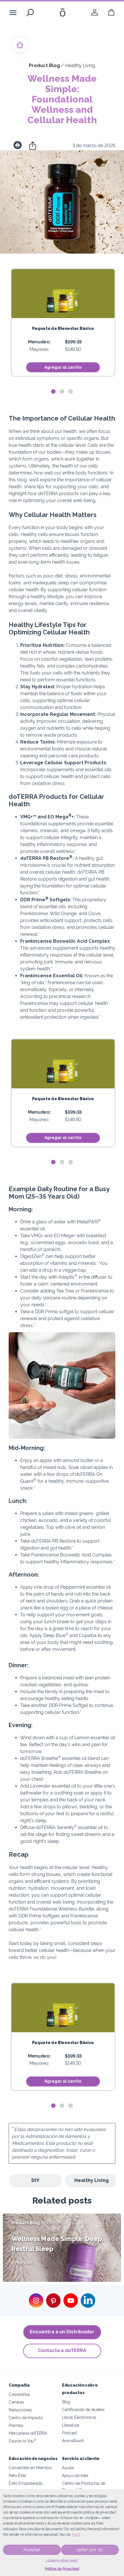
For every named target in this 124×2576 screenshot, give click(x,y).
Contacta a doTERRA (62, 2350)
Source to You (22, 2441)
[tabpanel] (63, 323)
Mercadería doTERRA (28, 2433)
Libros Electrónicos (79, 2417)
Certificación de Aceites (83, 2409)
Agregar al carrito (63, 367)
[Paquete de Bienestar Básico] (63, 294)
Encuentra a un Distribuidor (62, 2332)
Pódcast (69, 2433)
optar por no (90, 2550)
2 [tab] (62, 392)
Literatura (71, 2425)
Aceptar (32, 2550)
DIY (35, 2180)
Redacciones (20, 2410)
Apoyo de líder (75, 2475)
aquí (76, 2535)
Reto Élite (17, 2475)
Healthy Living (92, 2180)
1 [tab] (53, 392)
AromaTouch (73, 2441)
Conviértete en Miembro (30, 2468)
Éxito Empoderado (26, 2483)
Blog (66, 2402)
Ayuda (68, 2468)
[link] (95, 13)
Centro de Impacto (26, 2418)
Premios (16, 2425)
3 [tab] (71, 392)
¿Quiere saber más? (62, 2560)
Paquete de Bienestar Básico (63, 328)
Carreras (16, 2402)
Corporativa (19, 2394)
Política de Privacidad (62, 2569)
